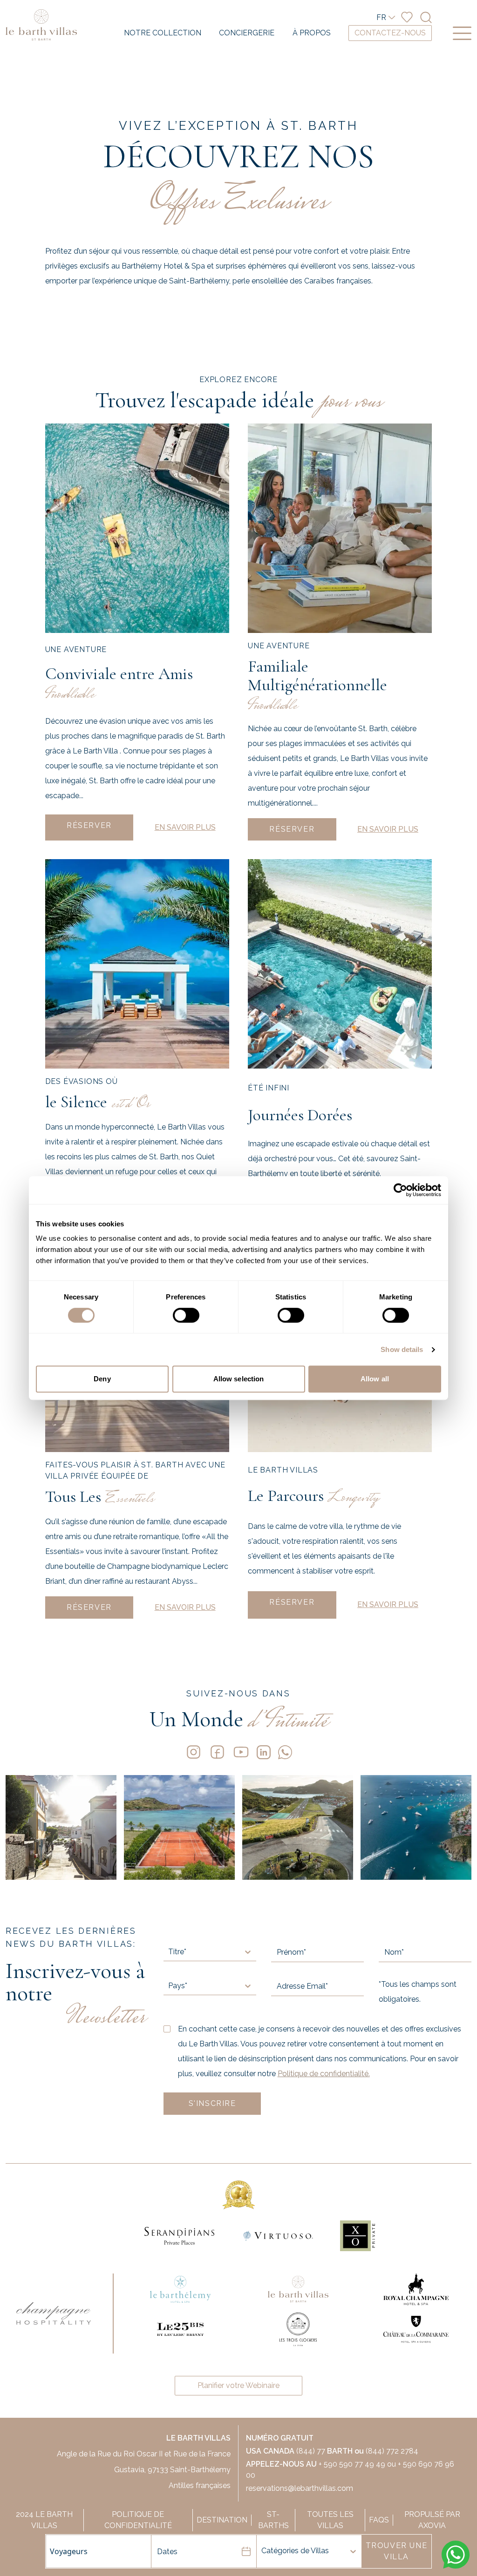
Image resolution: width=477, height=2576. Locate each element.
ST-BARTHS (273, 2520)
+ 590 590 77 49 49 (352, 2464)
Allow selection (239, 1379)
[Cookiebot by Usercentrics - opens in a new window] (400, 1190)
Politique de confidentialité (138, 2520)
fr (381, 17)
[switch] (186, 1315)
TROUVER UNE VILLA (397, 2551)
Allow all (375, 1379)
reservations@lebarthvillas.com (300, 2488)
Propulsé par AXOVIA (432, 2520)
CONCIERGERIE (247, 33)
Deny (102, 1379)
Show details (402, 1349)
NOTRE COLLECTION (163, 33)
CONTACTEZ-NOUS (390, 33)
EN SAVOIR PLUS (185, 827)
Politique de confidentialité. (324, 2074)
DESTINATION (222, 2520)
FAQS (379, 2520)
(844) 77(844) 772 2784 (332, 2451)
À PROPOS (312, 33)
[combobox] (335, 2551)
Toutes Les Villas (330, 2520)
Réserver (89, 825)
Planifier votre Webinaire (238, 2385)
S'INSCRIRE (212, 2103)
